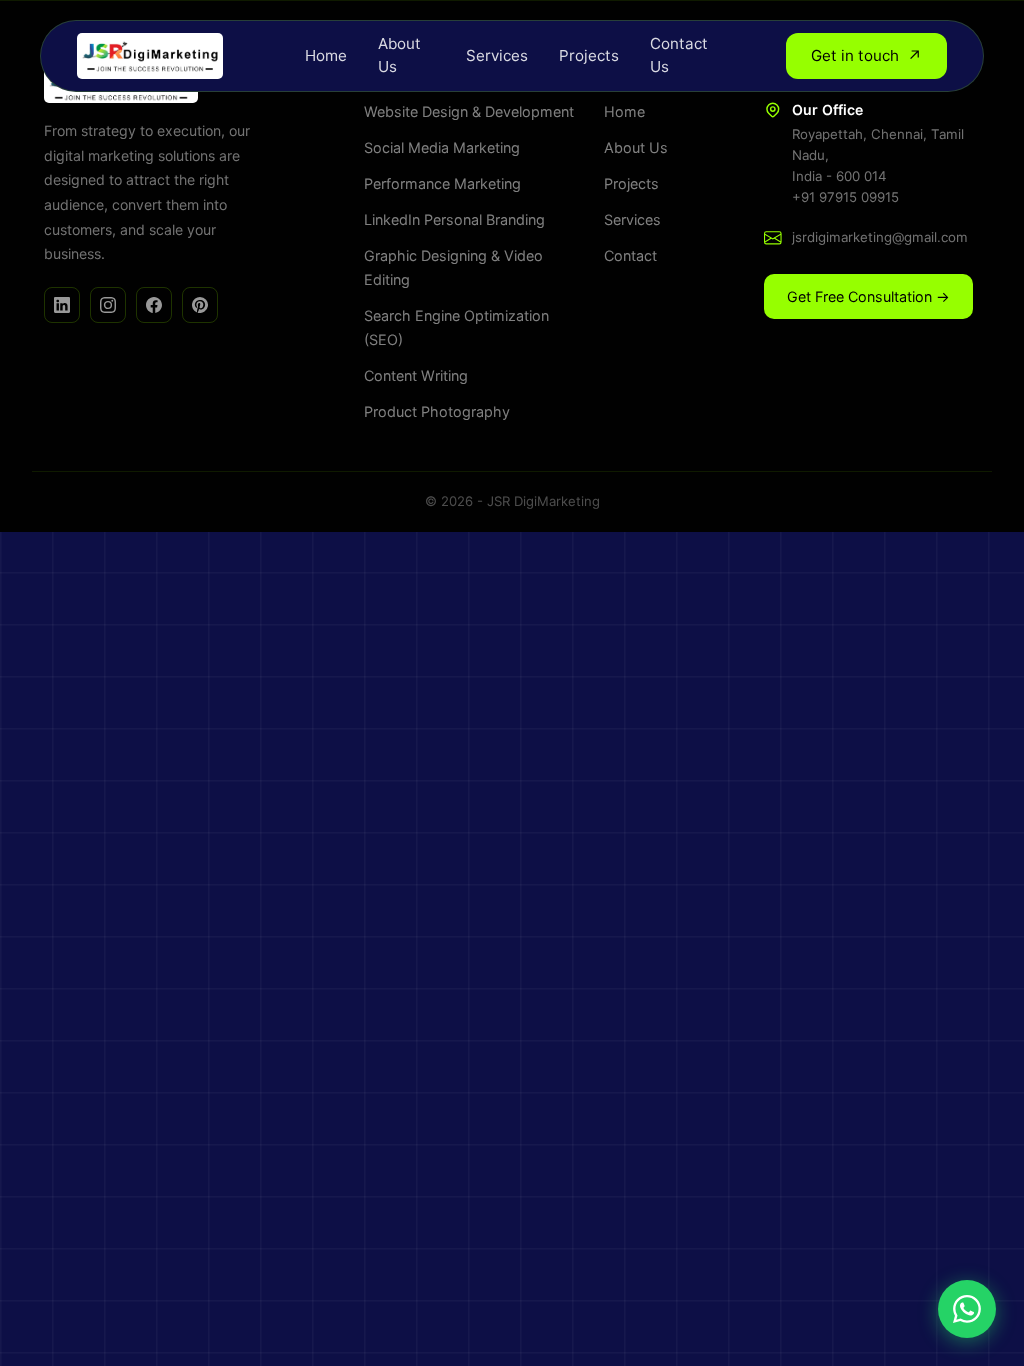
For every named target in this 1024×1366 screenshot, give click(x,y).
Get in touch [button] (866, 56)
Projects (589, 55)
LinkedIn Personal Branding (454, 219)
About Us (399, 55)
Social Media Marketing (442, 147)
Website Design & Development (469, 111)
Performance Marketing (442, 183)
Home (326, 55)
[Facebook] (154, 305)
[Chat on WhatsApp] (967, 1309)
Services (497, 55)
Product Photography (437, 411)
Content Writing (416, 375)
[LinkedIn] (62, 305)
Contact (630, 255)
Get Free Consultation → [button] (868, 296)
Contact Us (679, 55)
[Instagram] (108, 305)
